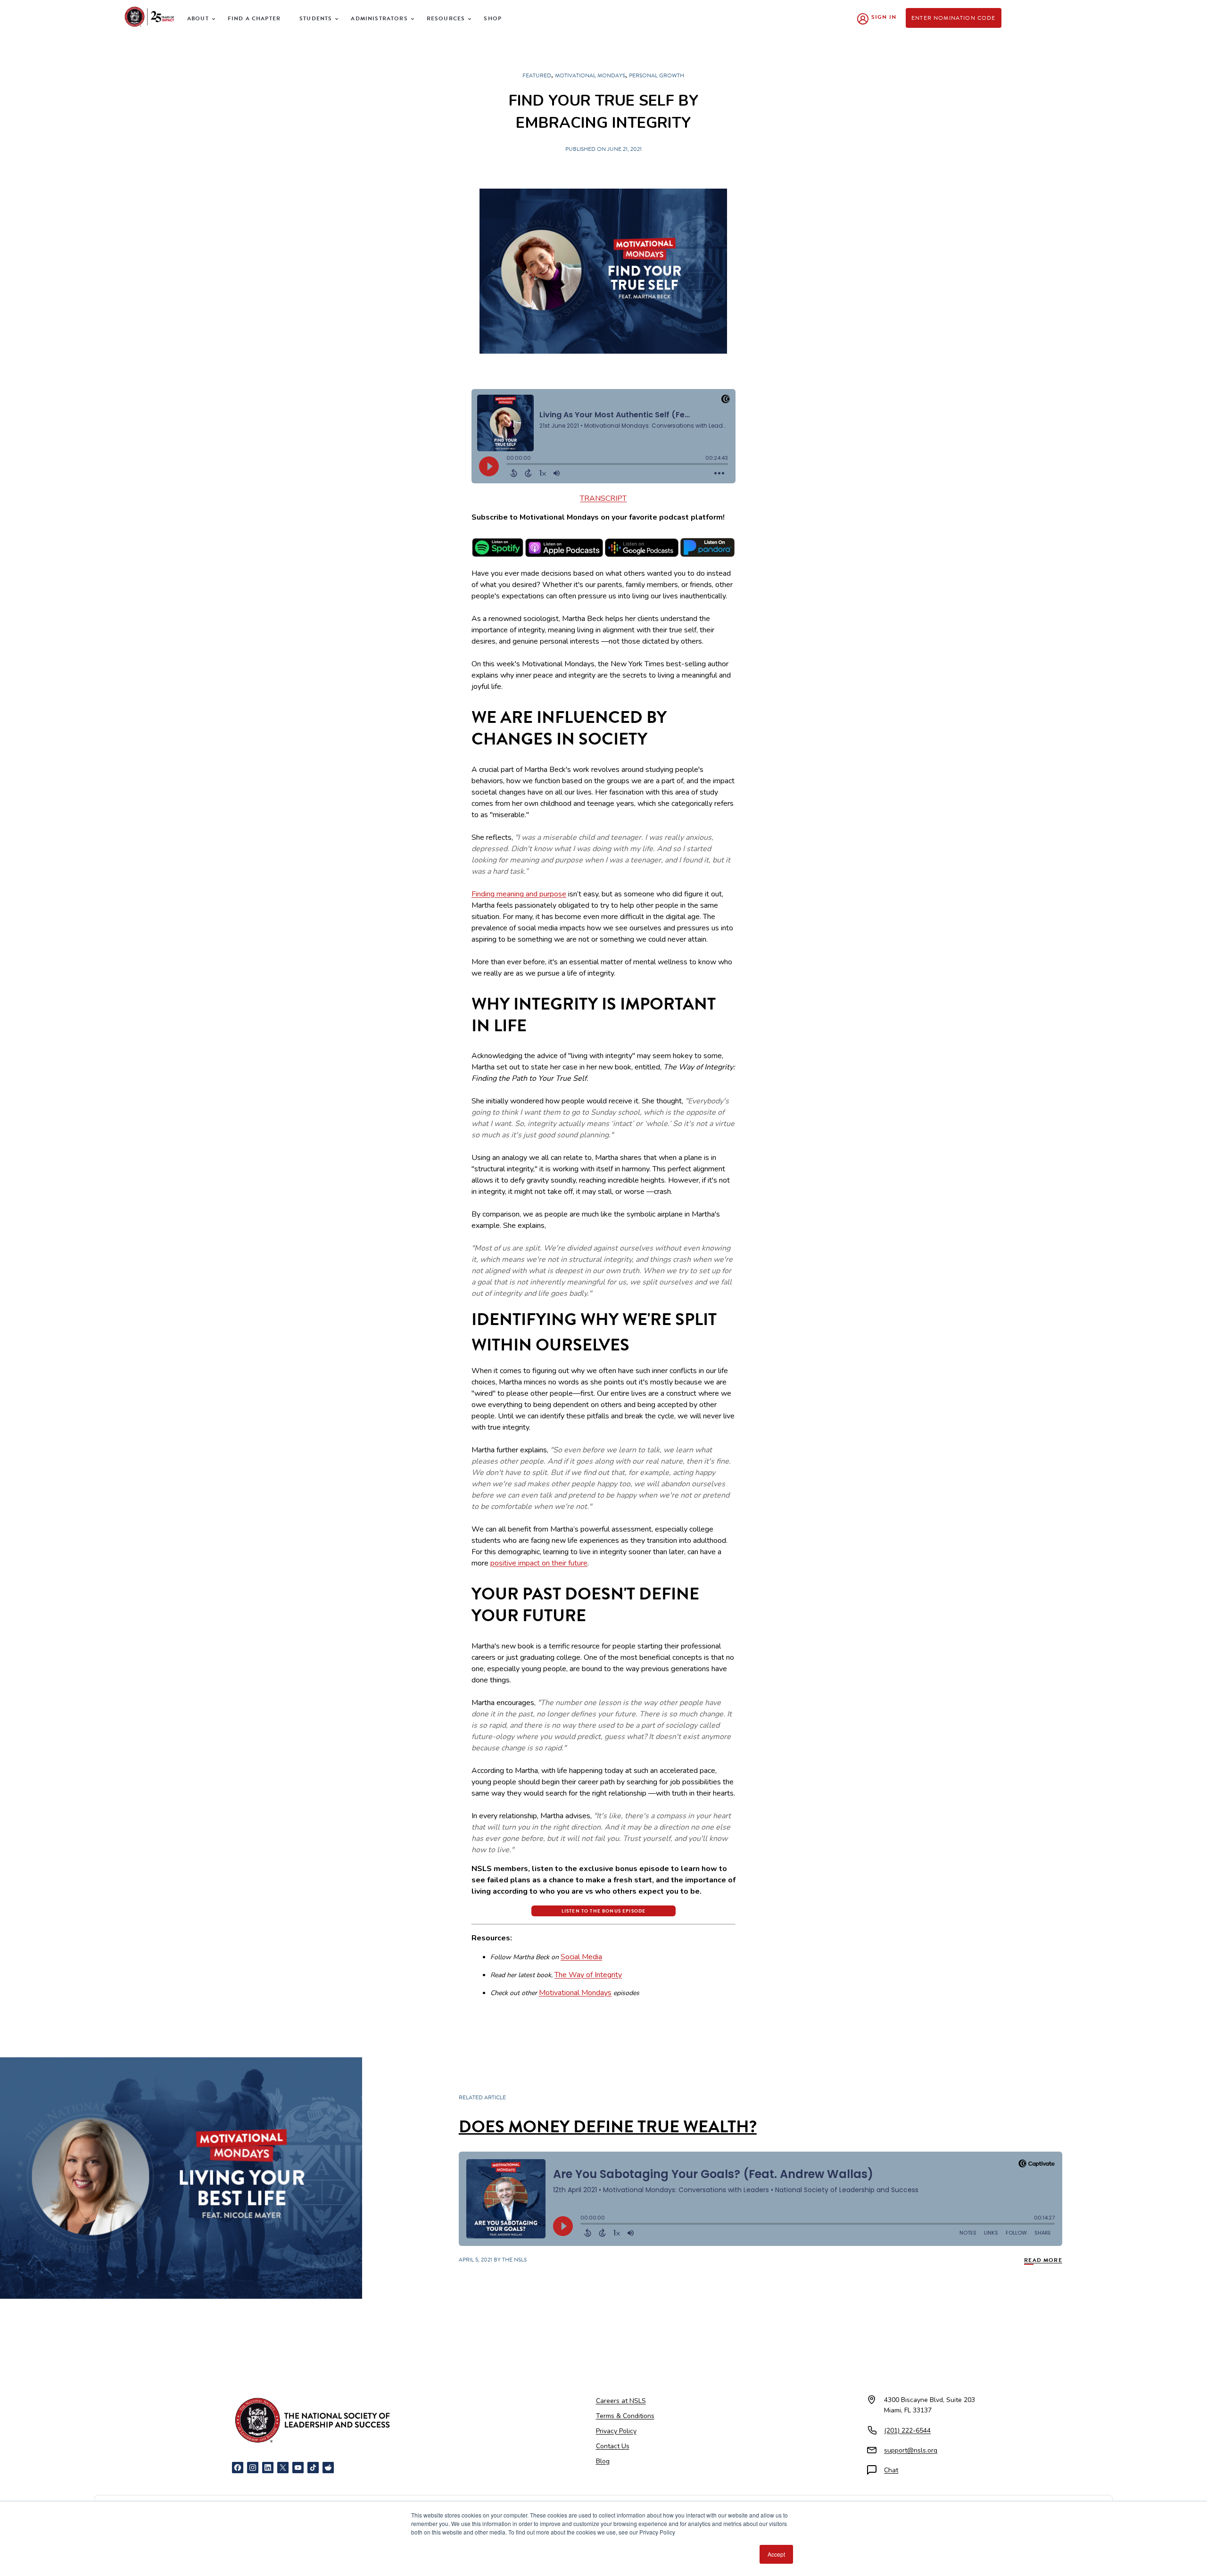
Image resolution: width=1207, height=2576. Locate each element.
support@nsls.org (911, 2450)
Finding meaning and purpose (519, 894)
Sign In (884, 17)
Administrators (379, 18)
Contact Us (613, 2446)
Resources (446, 18)
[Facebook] (238, 2468)
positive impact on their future (539, 1563)
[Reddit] (328, 2468)
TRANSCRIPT (603, 498)
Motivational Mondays (575, 1993)
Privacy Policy (616, 2431)
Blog (603, 2461)
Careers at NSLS (621, 2401)
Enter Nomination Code (954, 18)
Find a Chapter (254, 18)
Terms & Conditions (625, 2416)
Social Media (581, 1957)
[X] (283, 2468)
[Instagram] (253, 2468)
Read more (1043, 2260)
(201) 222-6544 (907, 2431)
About (198, 18)
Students (316, 18)
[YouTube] (298, 2468)
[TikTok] (313, 2468)
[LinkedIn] (268, 2468)
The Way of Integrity (588, 1975)
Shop (493, 18)
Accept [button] (776, 2554)
